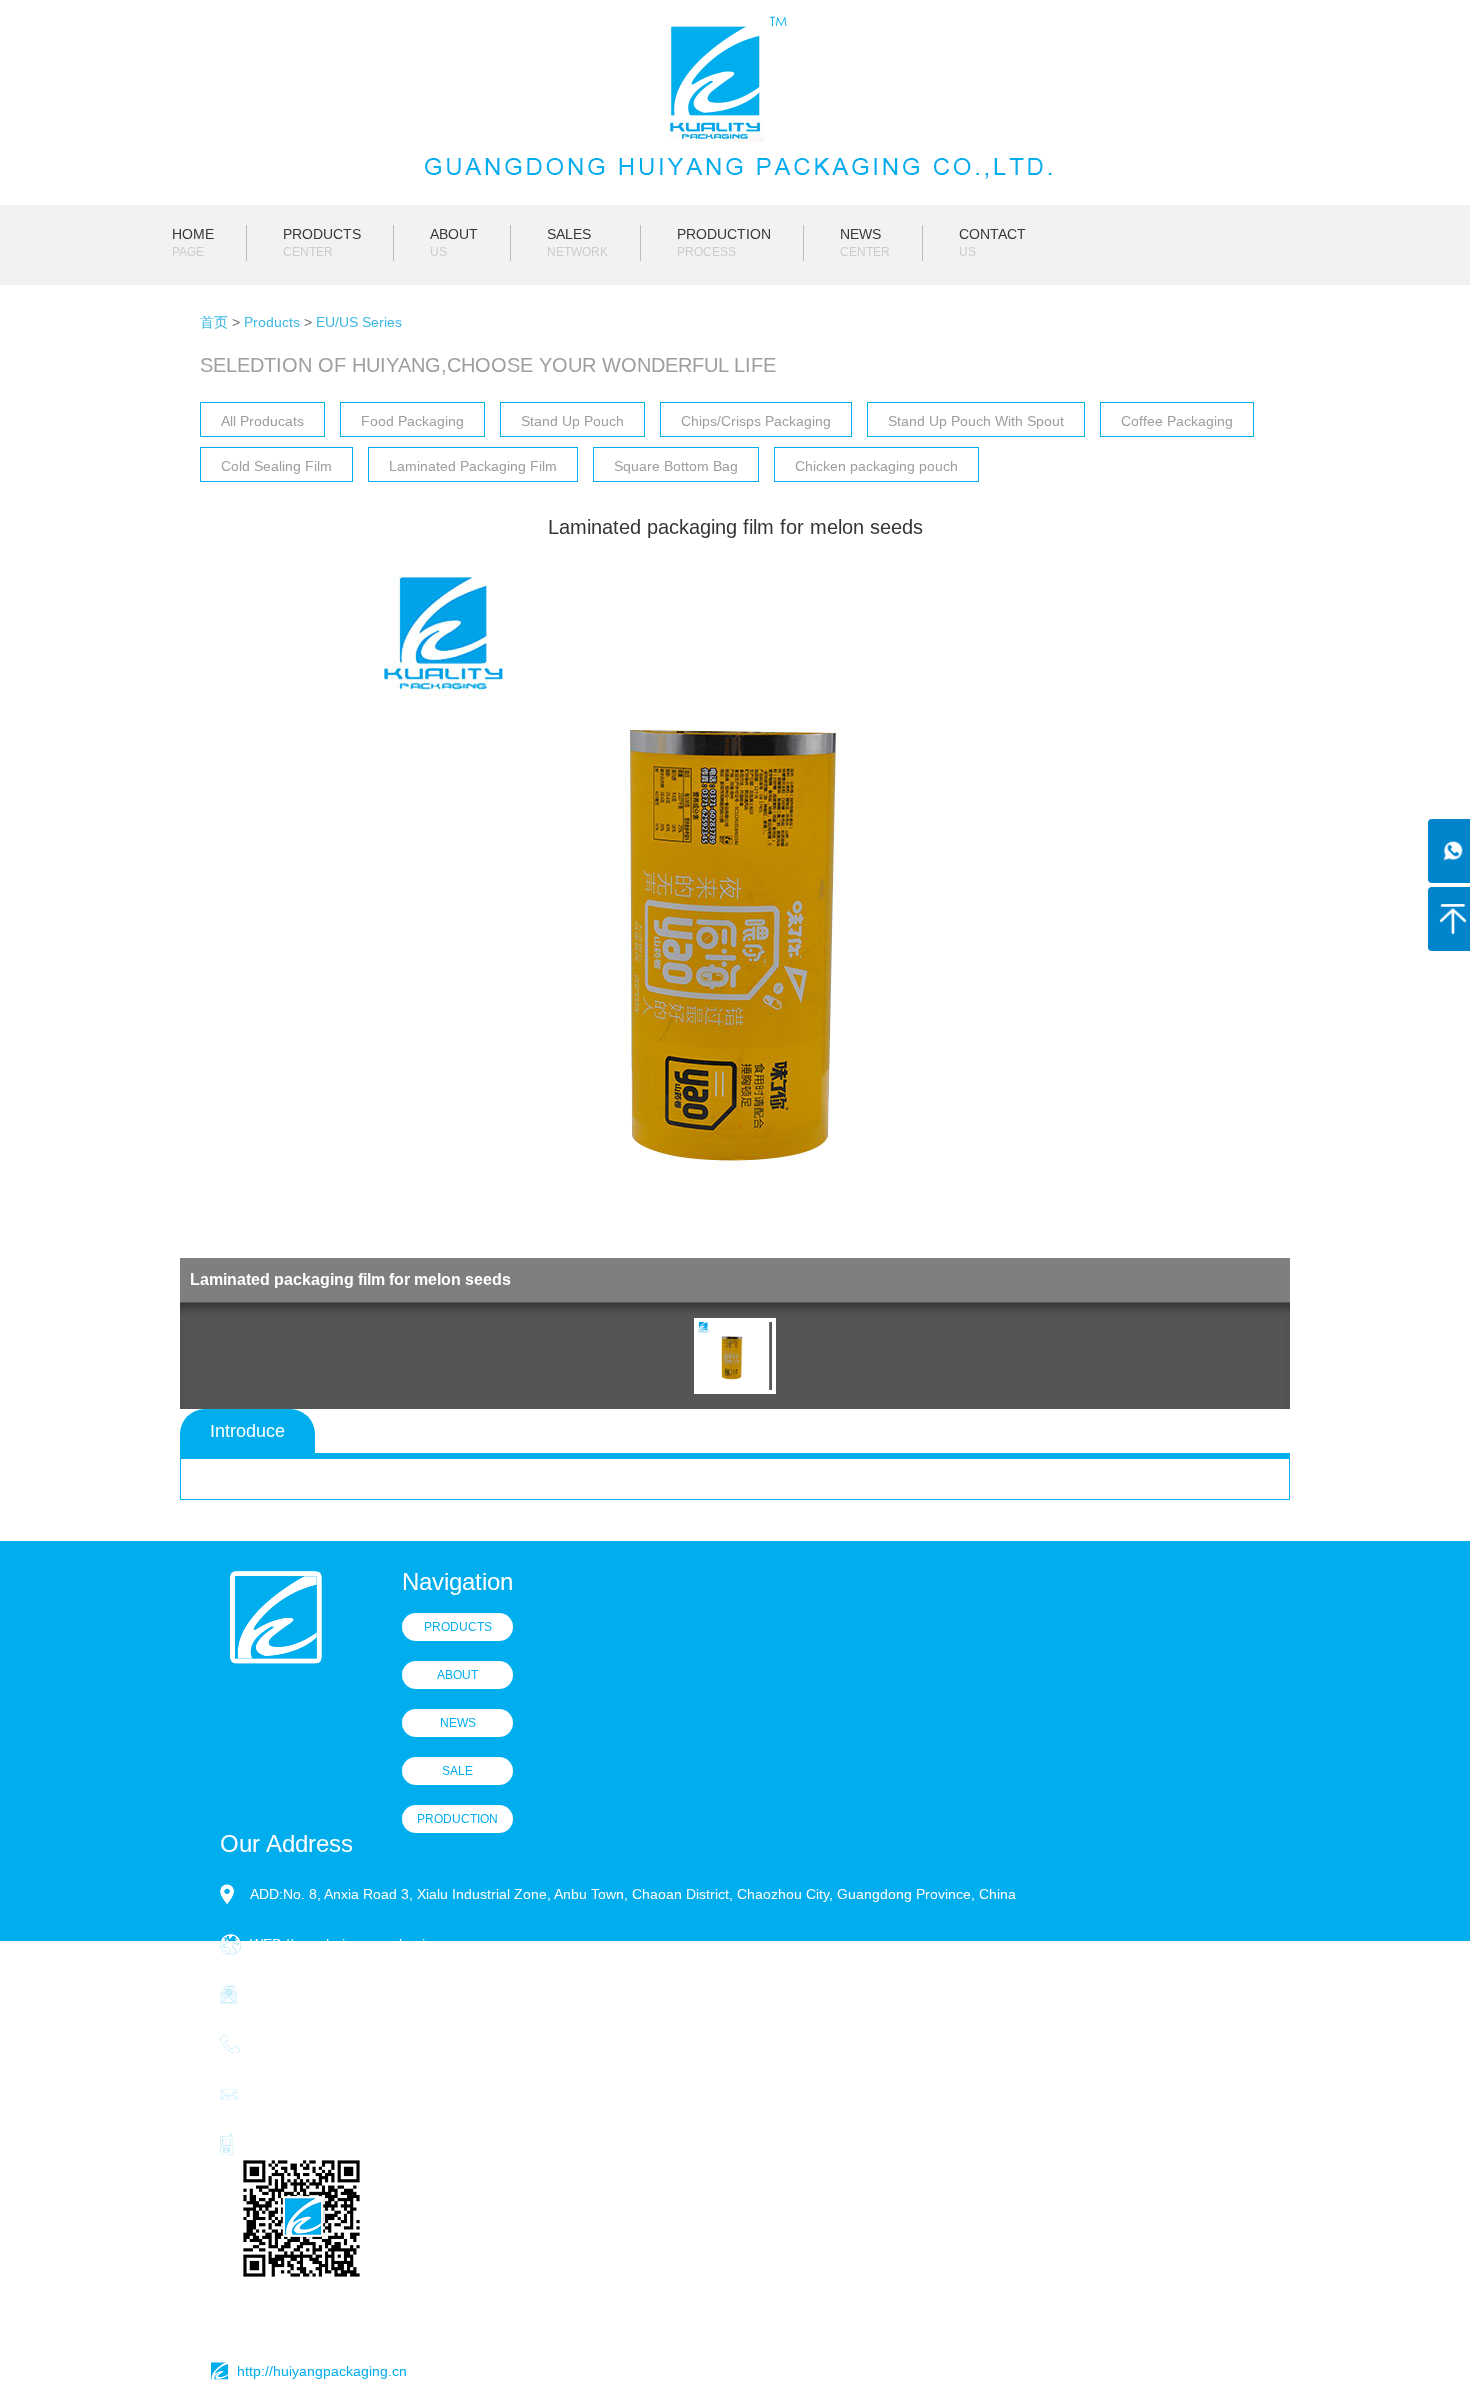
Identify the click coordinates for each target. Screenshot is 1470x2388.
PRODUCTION (724, 242)
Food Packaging (412, 421)
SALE (457, 1771)
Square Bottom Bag (676, 466)
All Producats (262, 421)
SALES (577, 242)
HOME (193, 242)
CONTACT (992, 242)
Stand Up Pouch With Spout (976, 421)
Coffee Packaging (1177, 421)
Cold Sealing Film (276, 466)
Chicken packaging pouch (876, 466)
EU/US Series (359, 322)
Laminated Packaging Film (473, 466)
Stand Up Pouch (572, 421)
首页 (214, 322)
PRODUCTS (322, 242)
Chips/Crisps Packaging (756, 421)
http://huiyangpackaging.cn (322, 2371)
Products (272, 322)
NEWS (865, 242)
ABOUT (454, 242)
